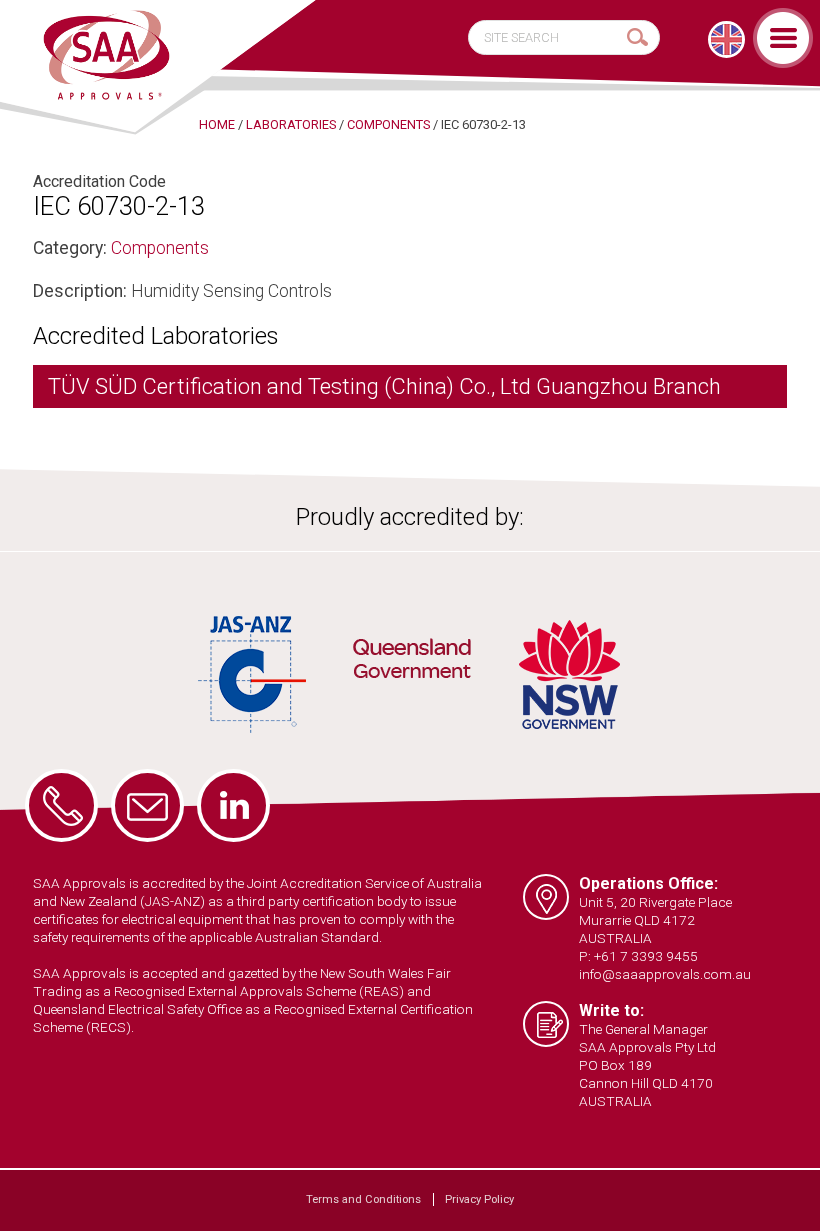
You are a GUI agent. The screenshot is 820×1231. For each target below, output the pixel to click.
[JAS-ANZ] (253, 674)
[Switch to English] (726, 39)
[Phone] (61, 805)
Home (217, 124)
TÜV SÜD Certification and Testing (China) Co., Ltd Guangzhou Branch (384, 386)
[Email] (147, 805)
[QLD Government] (412, 662)
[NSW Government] (569, 674)
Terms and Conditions (363, 1199)
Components (160, 248)
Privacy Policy (479, 1199)
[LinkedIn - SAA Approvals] (233, 805)
